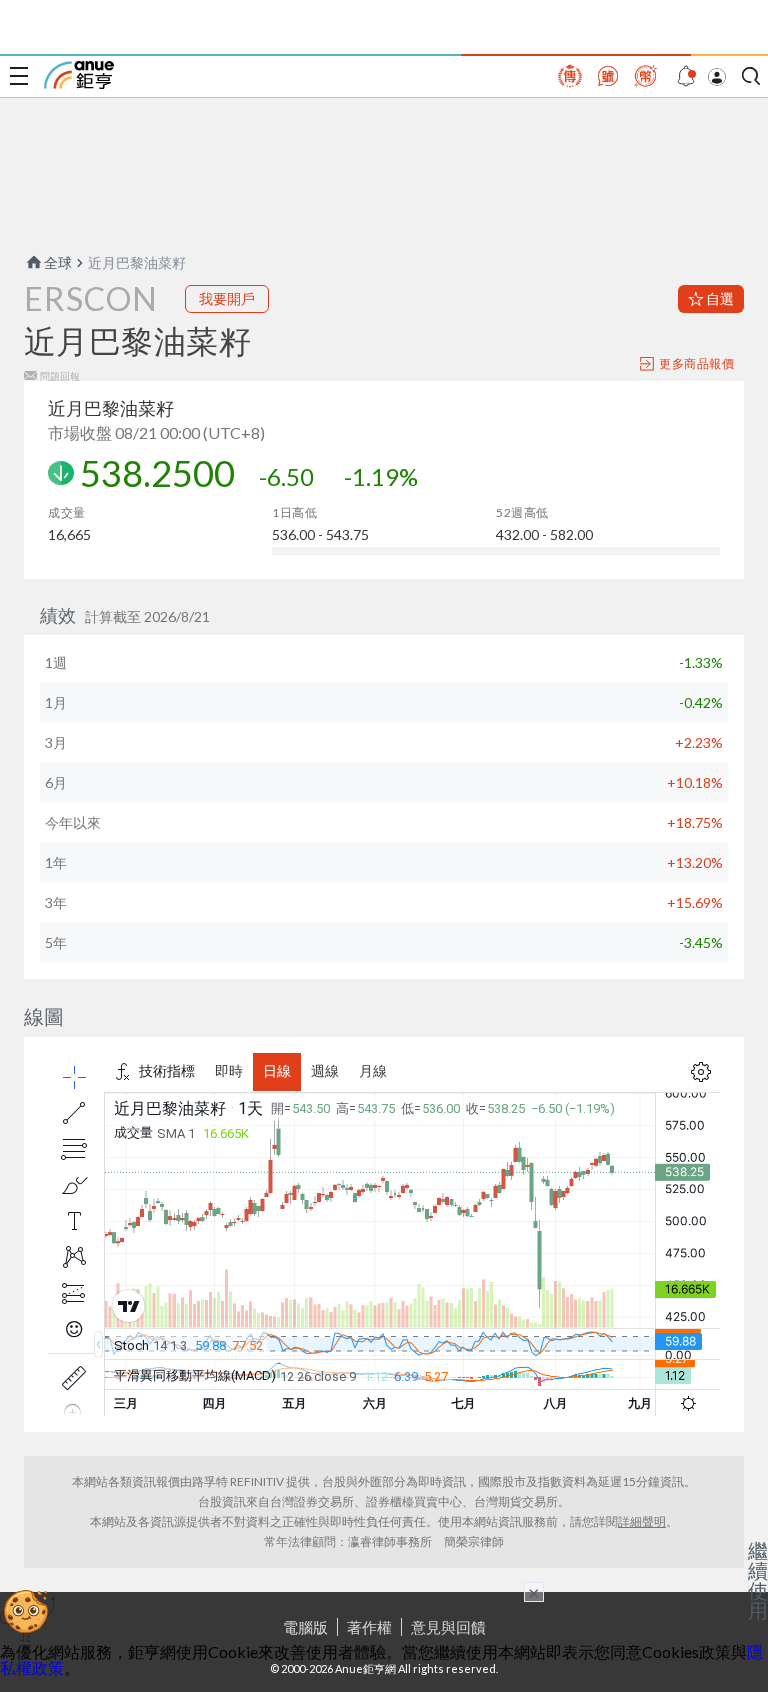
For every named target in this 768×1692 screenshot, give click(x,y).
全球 (58, 262)
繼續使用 (758, 1580)
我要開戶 (227, 298)
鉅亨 (79, 75)
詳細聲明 (642, 1521)
